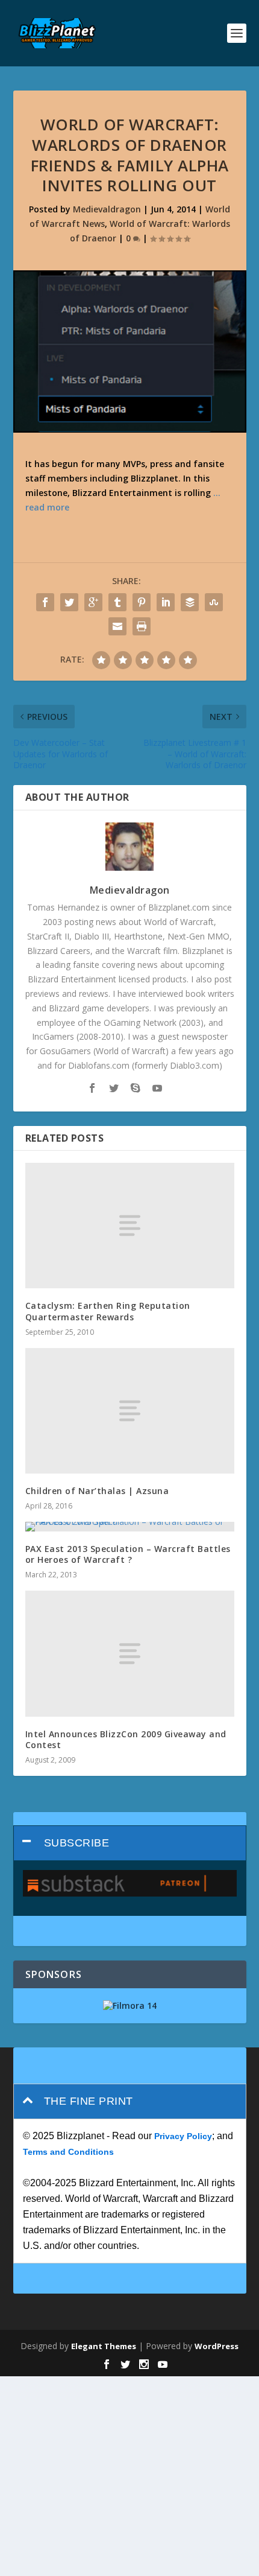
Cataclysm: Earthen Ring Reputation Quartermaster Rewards (108, 1311)
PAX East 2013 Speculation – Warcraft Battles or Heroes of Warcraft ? (128, 1554)
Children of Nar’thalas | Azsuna (97, 1491)
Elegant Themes (104, 2346)
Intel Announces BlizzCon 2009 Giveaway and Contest (126, 1739)
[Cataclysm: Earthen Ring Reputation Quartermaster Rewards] (130, 1226)
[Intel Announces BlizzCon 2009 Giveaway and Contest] (130, 1653)
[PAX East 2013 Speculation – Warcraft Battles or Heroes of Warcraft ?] (130, 1527)
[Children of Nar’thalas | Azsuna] (130, 1411)
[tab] (130, 1843)
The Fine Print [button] (89, 2101)
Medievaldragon (107, 209)
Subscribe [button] (77, 1843)
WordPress (217, 2346)
